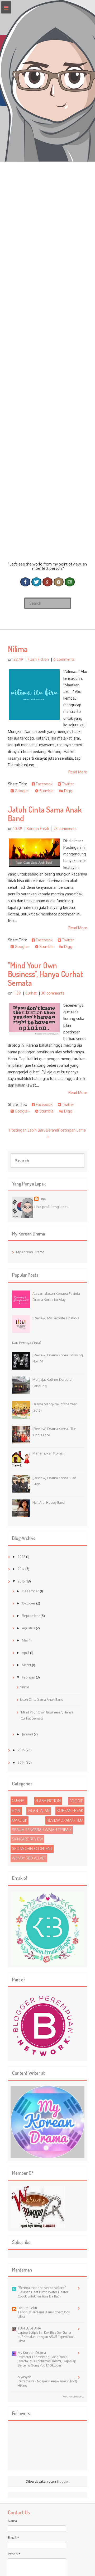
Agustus (29, 1628)
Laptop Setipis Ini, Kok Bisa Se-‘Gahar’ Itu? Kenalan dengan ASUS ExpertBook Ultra (46, 2337)
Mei (25, 1640)
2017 (22, 1569)
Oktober (29, 1603)
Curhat (31, 993)
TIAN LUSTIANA (29, 2328)
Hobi (16, 1811)
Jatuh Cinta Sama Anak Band (45, 814)
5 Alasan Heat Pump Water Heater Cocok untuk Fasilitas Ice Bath (43, 2294)
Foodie (76, 1801)
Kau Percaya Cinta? (27, 1343)
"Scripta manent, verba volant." (42, 2288)
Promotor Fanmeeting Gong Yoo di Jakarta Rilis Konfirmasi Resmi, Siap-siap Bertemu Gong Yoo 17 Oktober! (47, 2361)
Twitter (68, 784)
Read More (78, 772)
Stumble (46, 791)
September (31, 1616)
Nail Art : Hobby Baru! (49, 1502)
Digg (68, 791)
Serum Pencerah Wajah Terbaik (42, 1830)
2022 (22, 1557)
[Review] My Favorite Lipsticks (56, 1318)
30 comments (53, 993)
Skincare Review (27, 1839)
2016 (22, 1581)
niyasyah (24, 2377)
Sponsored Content (32, 1848)
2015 (22, 1750)
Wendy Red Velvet (29, 1858)
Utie (43, 1199)
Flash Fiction (38, 659)
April (26, 1653)
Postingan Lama (72, 1130)
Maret (27, 1665)
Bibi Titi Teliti (27, 2308)
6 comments (64, 659)
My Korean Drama (30, 1252)
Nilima (18, 649)
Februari (29, 1677)
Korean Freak (38, 829)
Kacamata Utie (47, 537)
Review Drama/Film (65, 1820)
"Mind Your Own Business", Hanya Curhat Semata (45, 974)
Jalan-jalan (39, 1811)
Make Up (20, 1820)
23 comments (65, 829)
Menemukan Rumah (48, 1453)
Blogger (63, 2481)
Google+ (22, 791)
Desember (31, 1591)
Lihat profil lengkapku (51, 1207)
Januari (28, 1734)
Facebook (44, 784)
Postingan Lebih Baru (27, 1130)
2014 (22, 1762)
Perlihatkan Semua (74, 2396)
